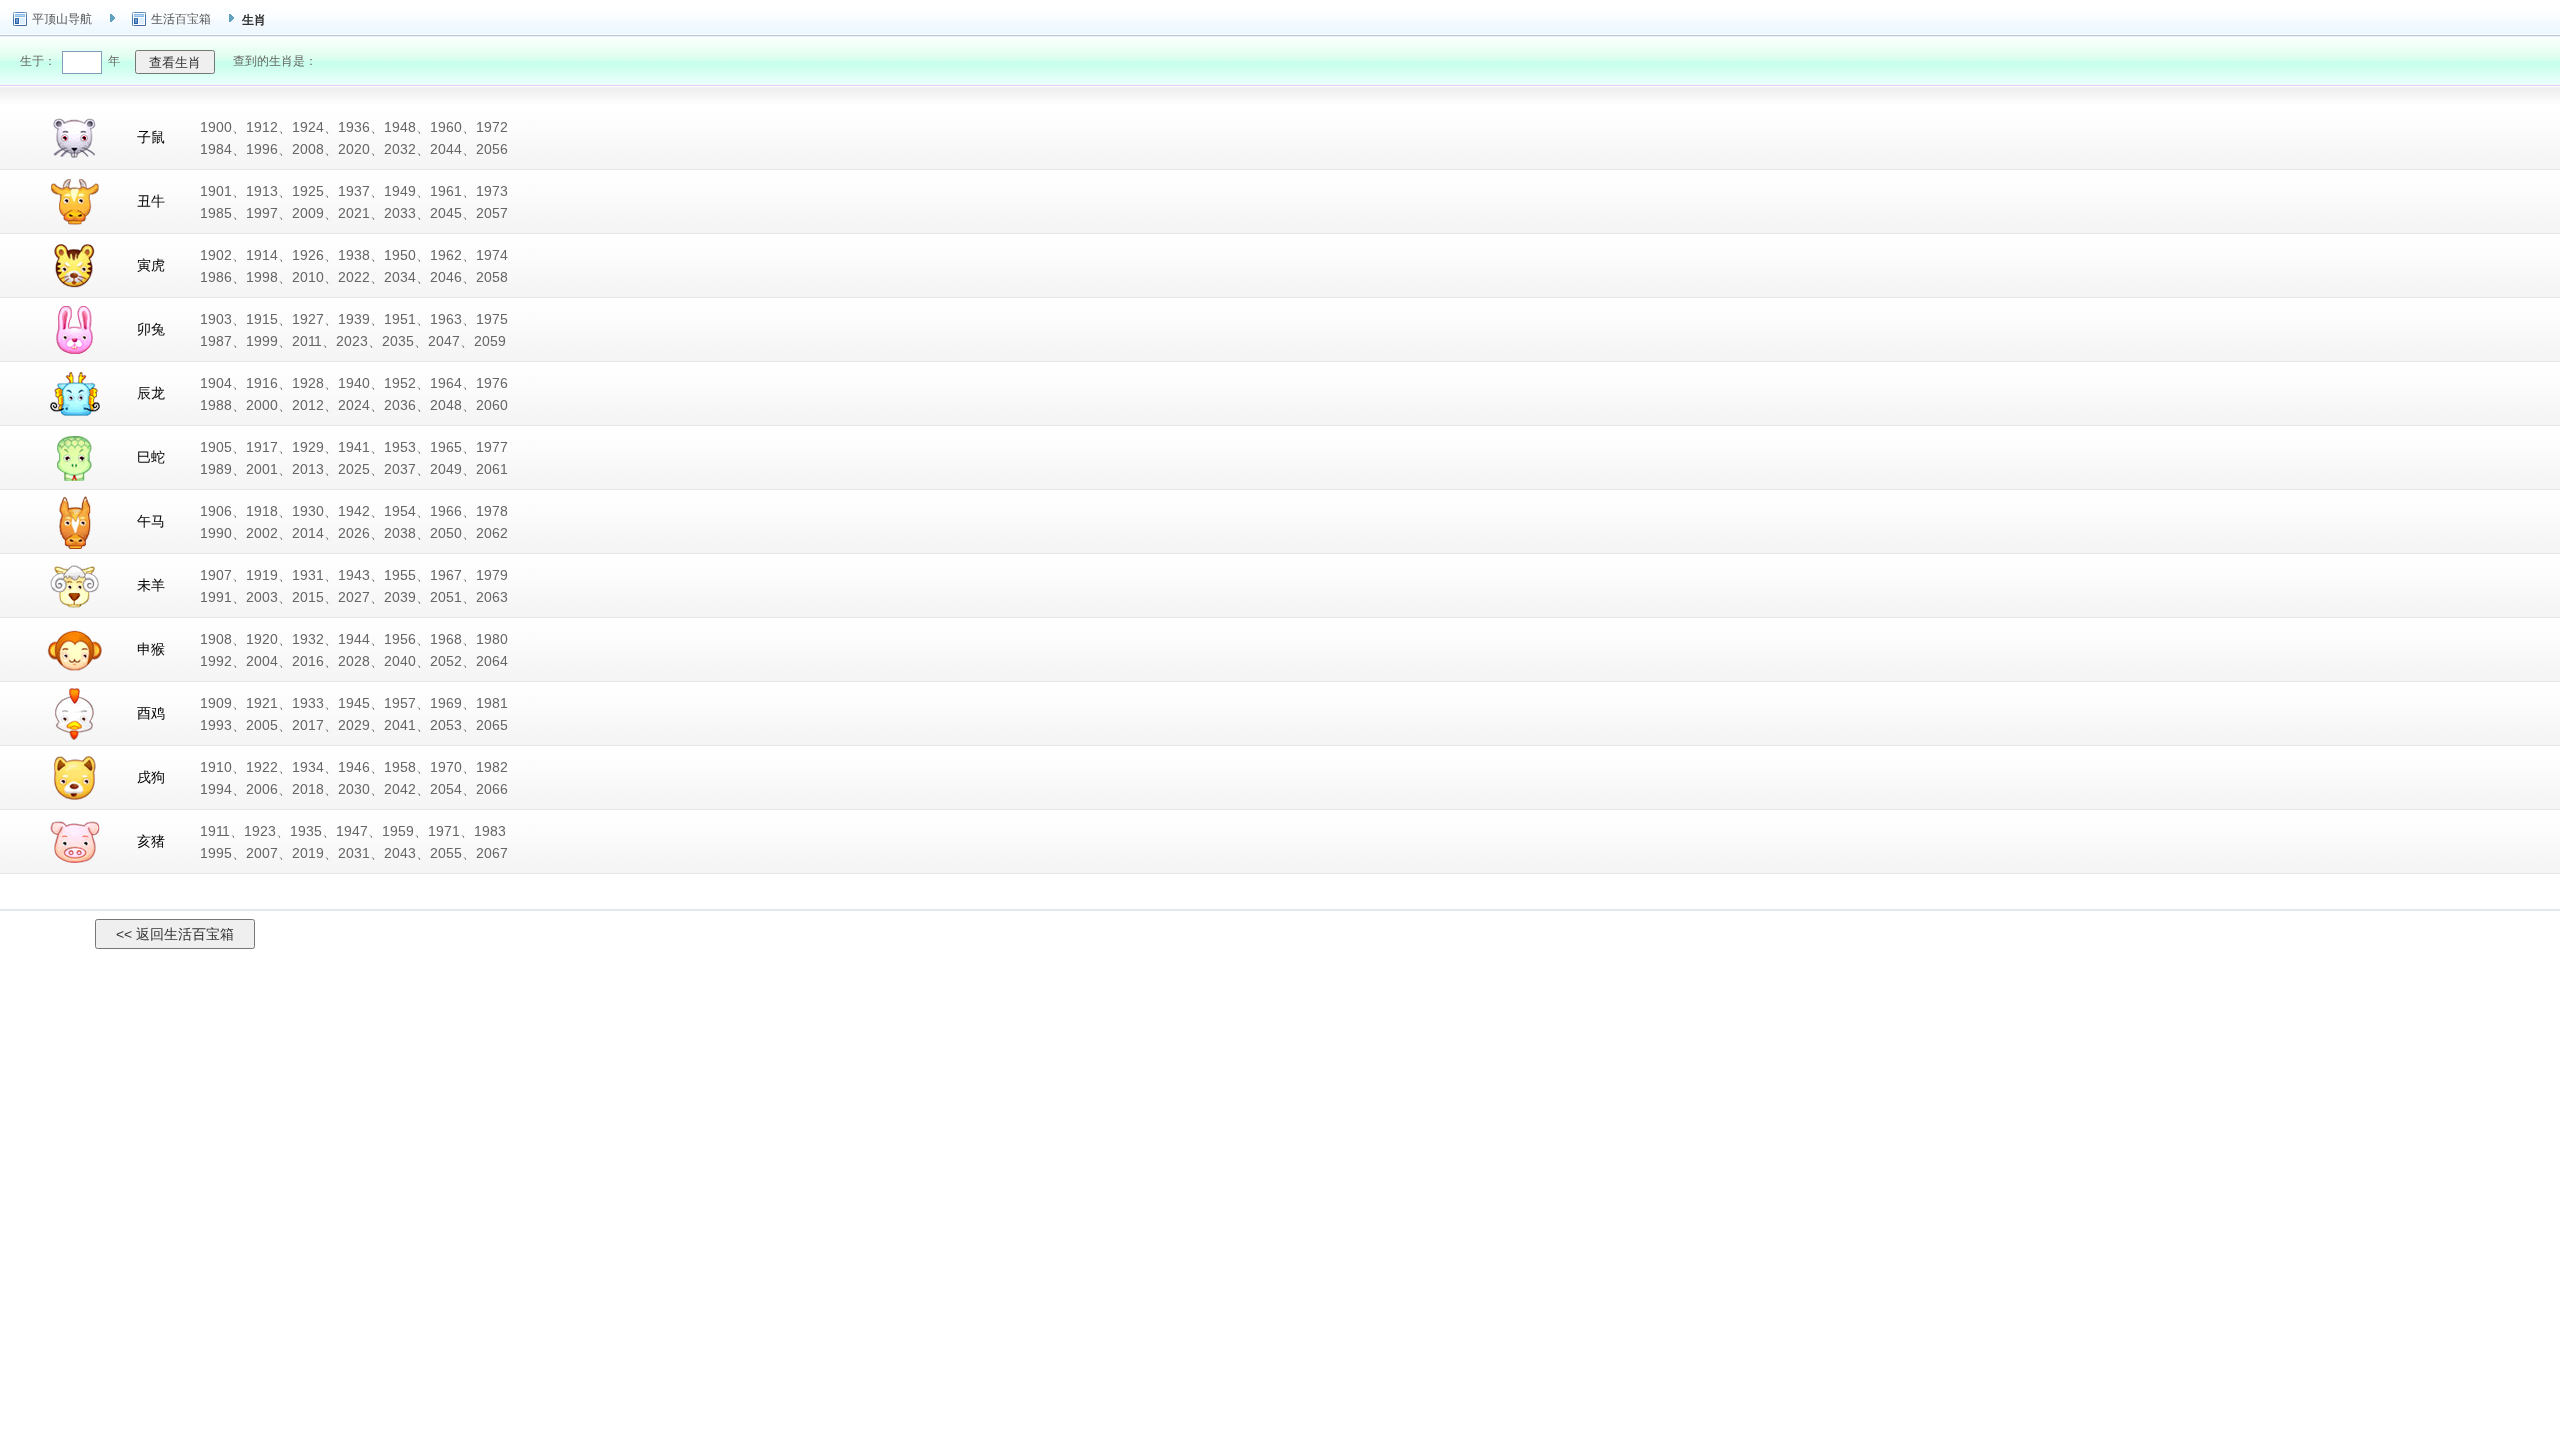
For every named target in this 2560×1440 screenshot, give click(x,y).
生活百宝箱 (181, 19)
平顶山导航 (62, 19)
